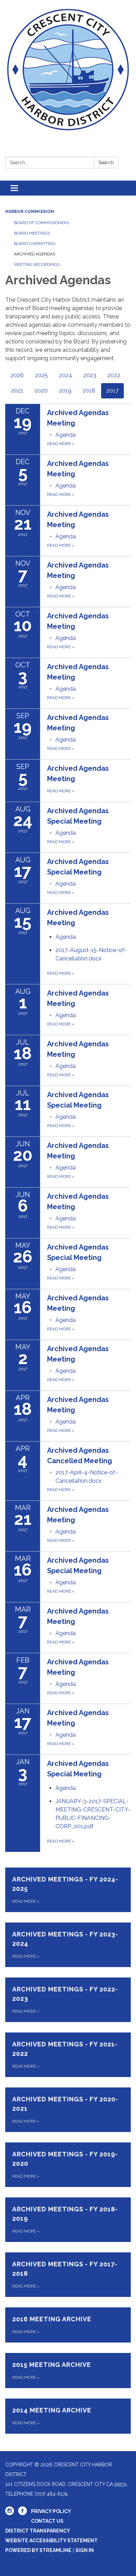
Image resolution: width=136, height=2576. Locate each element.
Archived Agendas (35, 254)
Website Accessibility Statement (51, 2541)
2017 (112, 391)
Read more (61, 444)
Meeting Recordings (37, 264)
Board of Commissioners (41, 223)
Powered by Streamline (38, 2550)
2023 (90, 375)
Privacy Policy (51, 2511)
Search (106, 163)
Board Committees (35, 244)
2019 (65, 391)
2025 (41, 375)
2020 (41, 391)
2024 (66, 375)
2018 (89, 391)
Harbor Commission (30, 212)
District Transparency (38, 2531)
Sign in (85, 2550)
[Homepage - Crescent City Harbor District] (68, 70)
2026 (17, 375)
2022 (114, 375)
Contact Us (47, 2521)
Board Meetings (32, 233)
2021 (17, 391)
